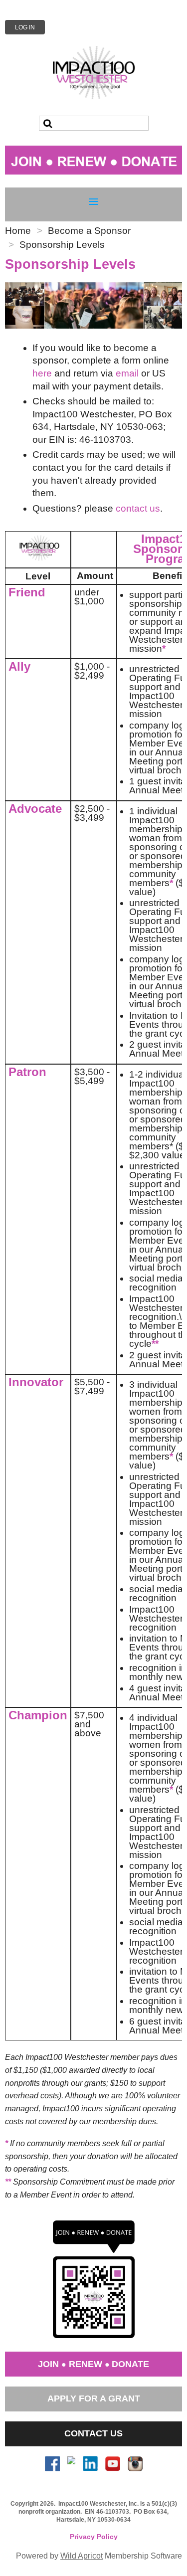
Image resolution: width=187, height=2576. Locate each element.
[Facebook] (52, 2464)
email (127, 373)
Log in (25, 27)
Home (18, 231)
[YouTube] (113, 2464)
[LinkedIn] (90, 2464)
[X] (71, 2464)
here (42, 373)
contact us (138, 508)
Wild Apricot (82, 2556)
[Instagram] (135, 2464)
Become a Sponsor (89, 231)
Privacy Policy (94, 2537)
